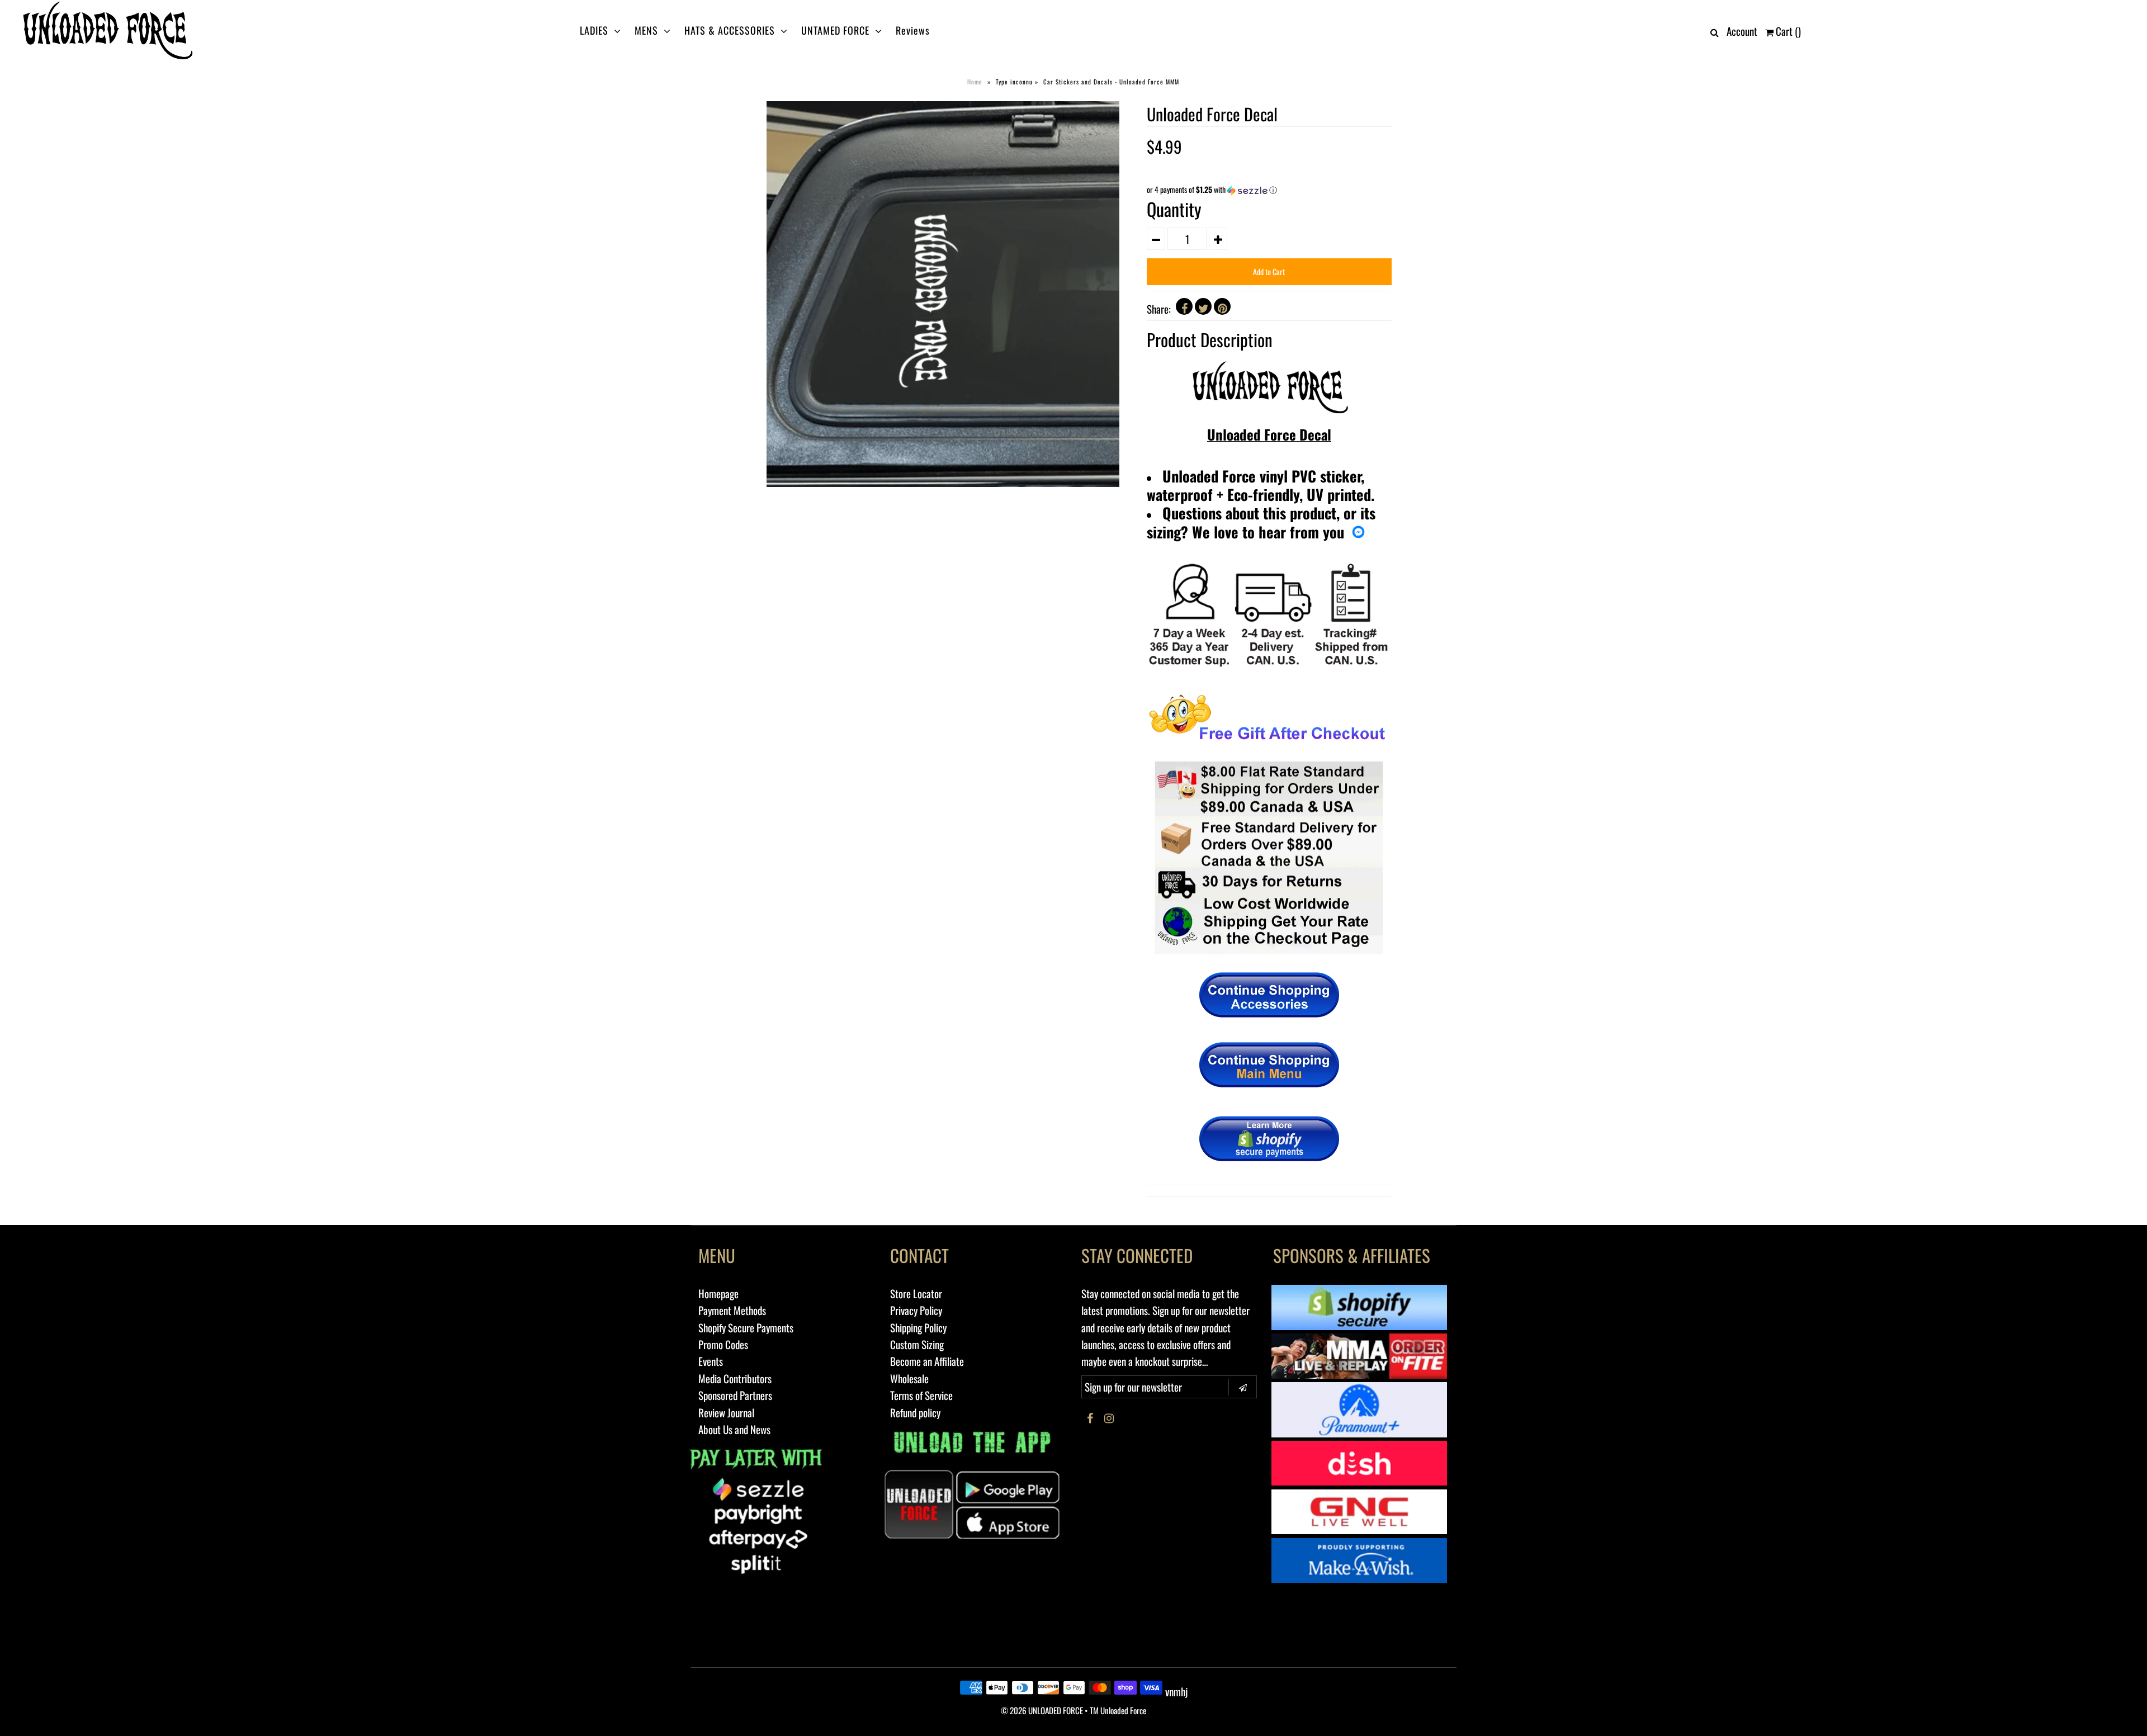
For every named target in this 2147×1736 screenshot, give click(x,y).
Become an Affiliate (927, 1361)
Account (1742, 31)
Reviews (913, 30)
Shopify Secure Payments (746, 1327)
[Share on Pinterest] (1222, 306)
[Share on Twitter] (1203, 306)
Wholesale (909, 1378)
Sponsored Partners (735, 1395)
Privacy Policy (916, 1310)
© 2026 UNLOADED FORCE (1042, 1710)
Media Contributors (735, 1378)
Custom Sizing (917, 1344)
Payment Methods (732, 1310)
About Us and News (734, 1429)
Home (975, 82)
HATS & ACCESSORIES (730, 30)
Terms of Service (921, 1395)
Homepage (718, 1293)
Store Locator (916, 1293)
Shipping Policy (918, 1327)
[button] (1269, 190)
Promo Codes (723, 1344)
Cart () (1787, 31)
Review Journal (726, 1412)
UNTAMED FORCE (835, 30)
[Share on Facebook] (1184, 306)
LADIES (594, 30)
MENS (646, 30)
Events (711, 1361)
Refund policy (915, 1412)
